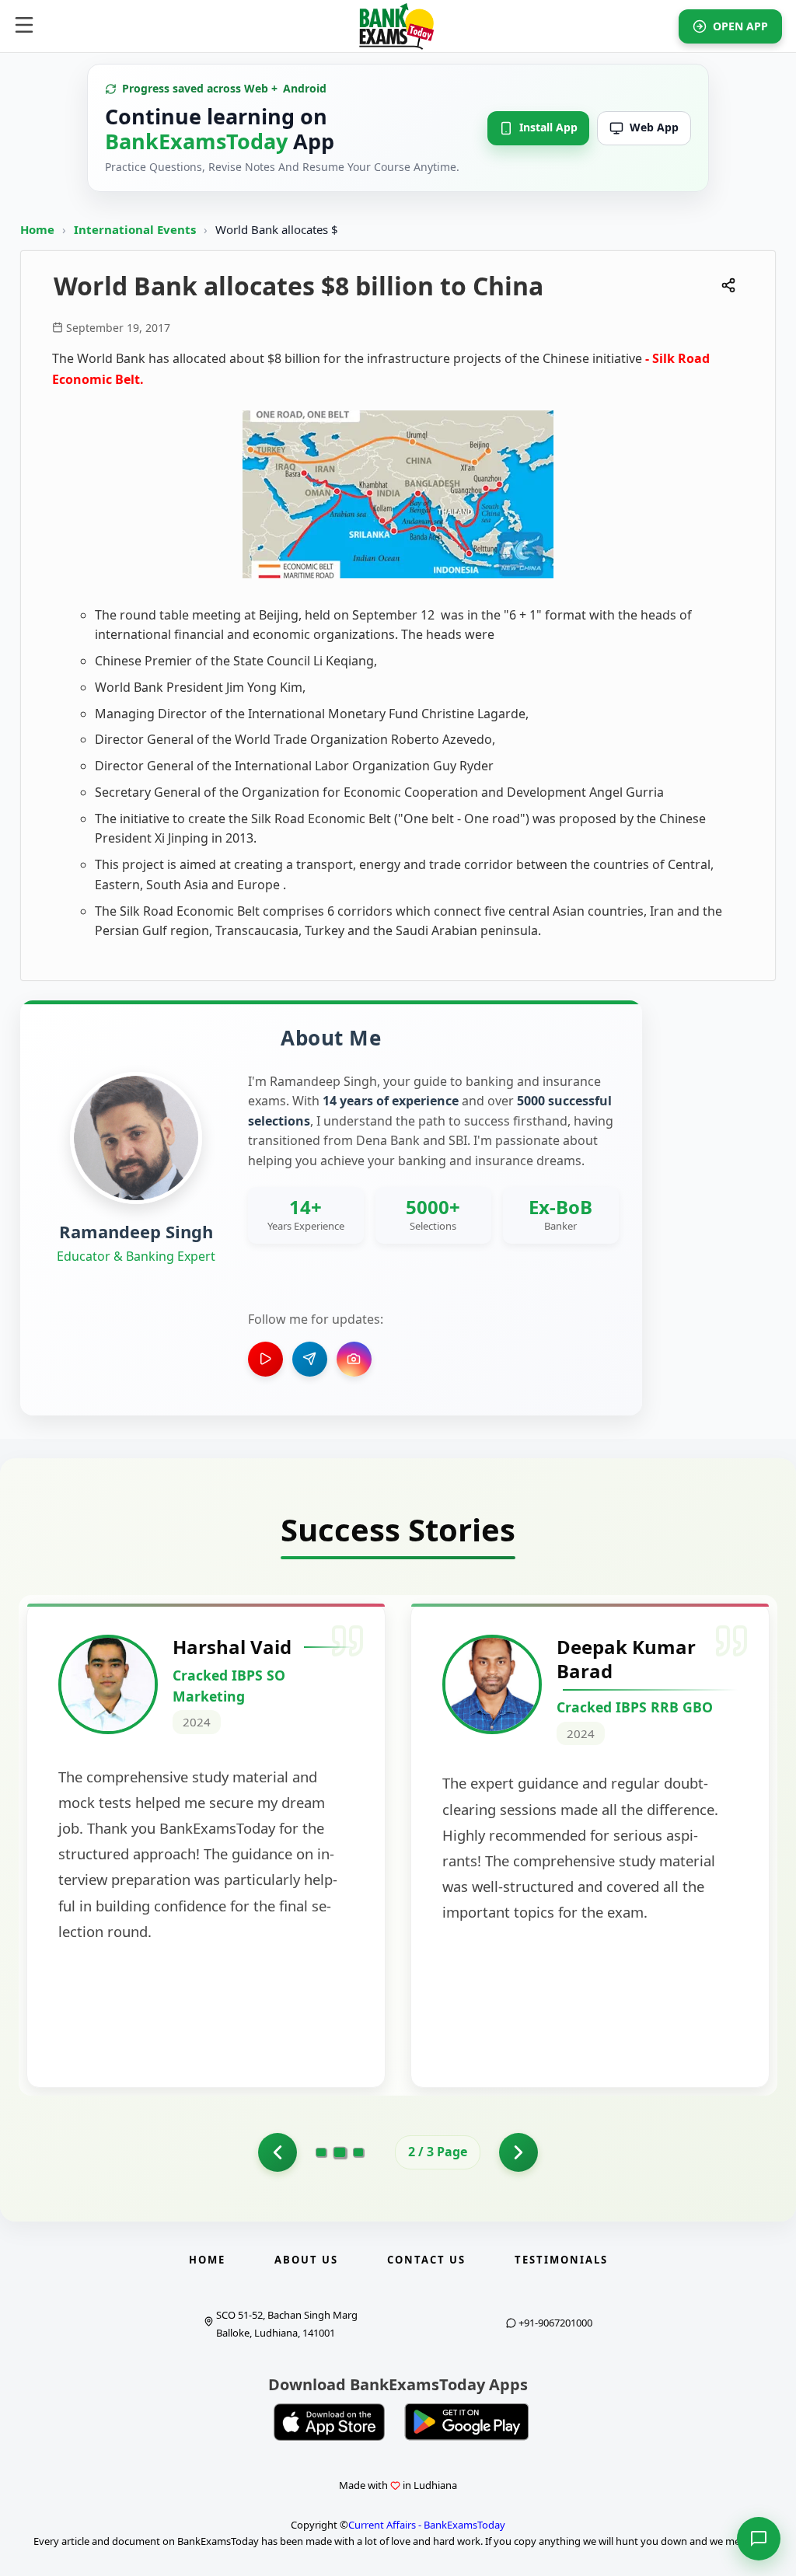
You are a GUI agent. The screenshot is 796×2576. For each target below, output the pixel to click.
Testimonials (561, 2260)
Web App (654, 127)
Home (37, 229)
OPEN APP (740, 26)
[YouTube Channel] (265, 1359)
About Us (306, 2260)
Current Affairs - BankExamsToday (427, 2525)
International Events (136, 229)
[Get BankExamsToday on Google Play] (466, 2422)
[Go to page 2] (340, 2152)
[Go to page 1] (278, 2152)
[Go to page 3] (358, 2152)
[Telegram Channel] (310, 1359)
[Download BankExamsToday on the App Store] (330, 2422)
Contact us (426, 2260)
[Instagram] (354, 1359)
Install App (548, 127)
